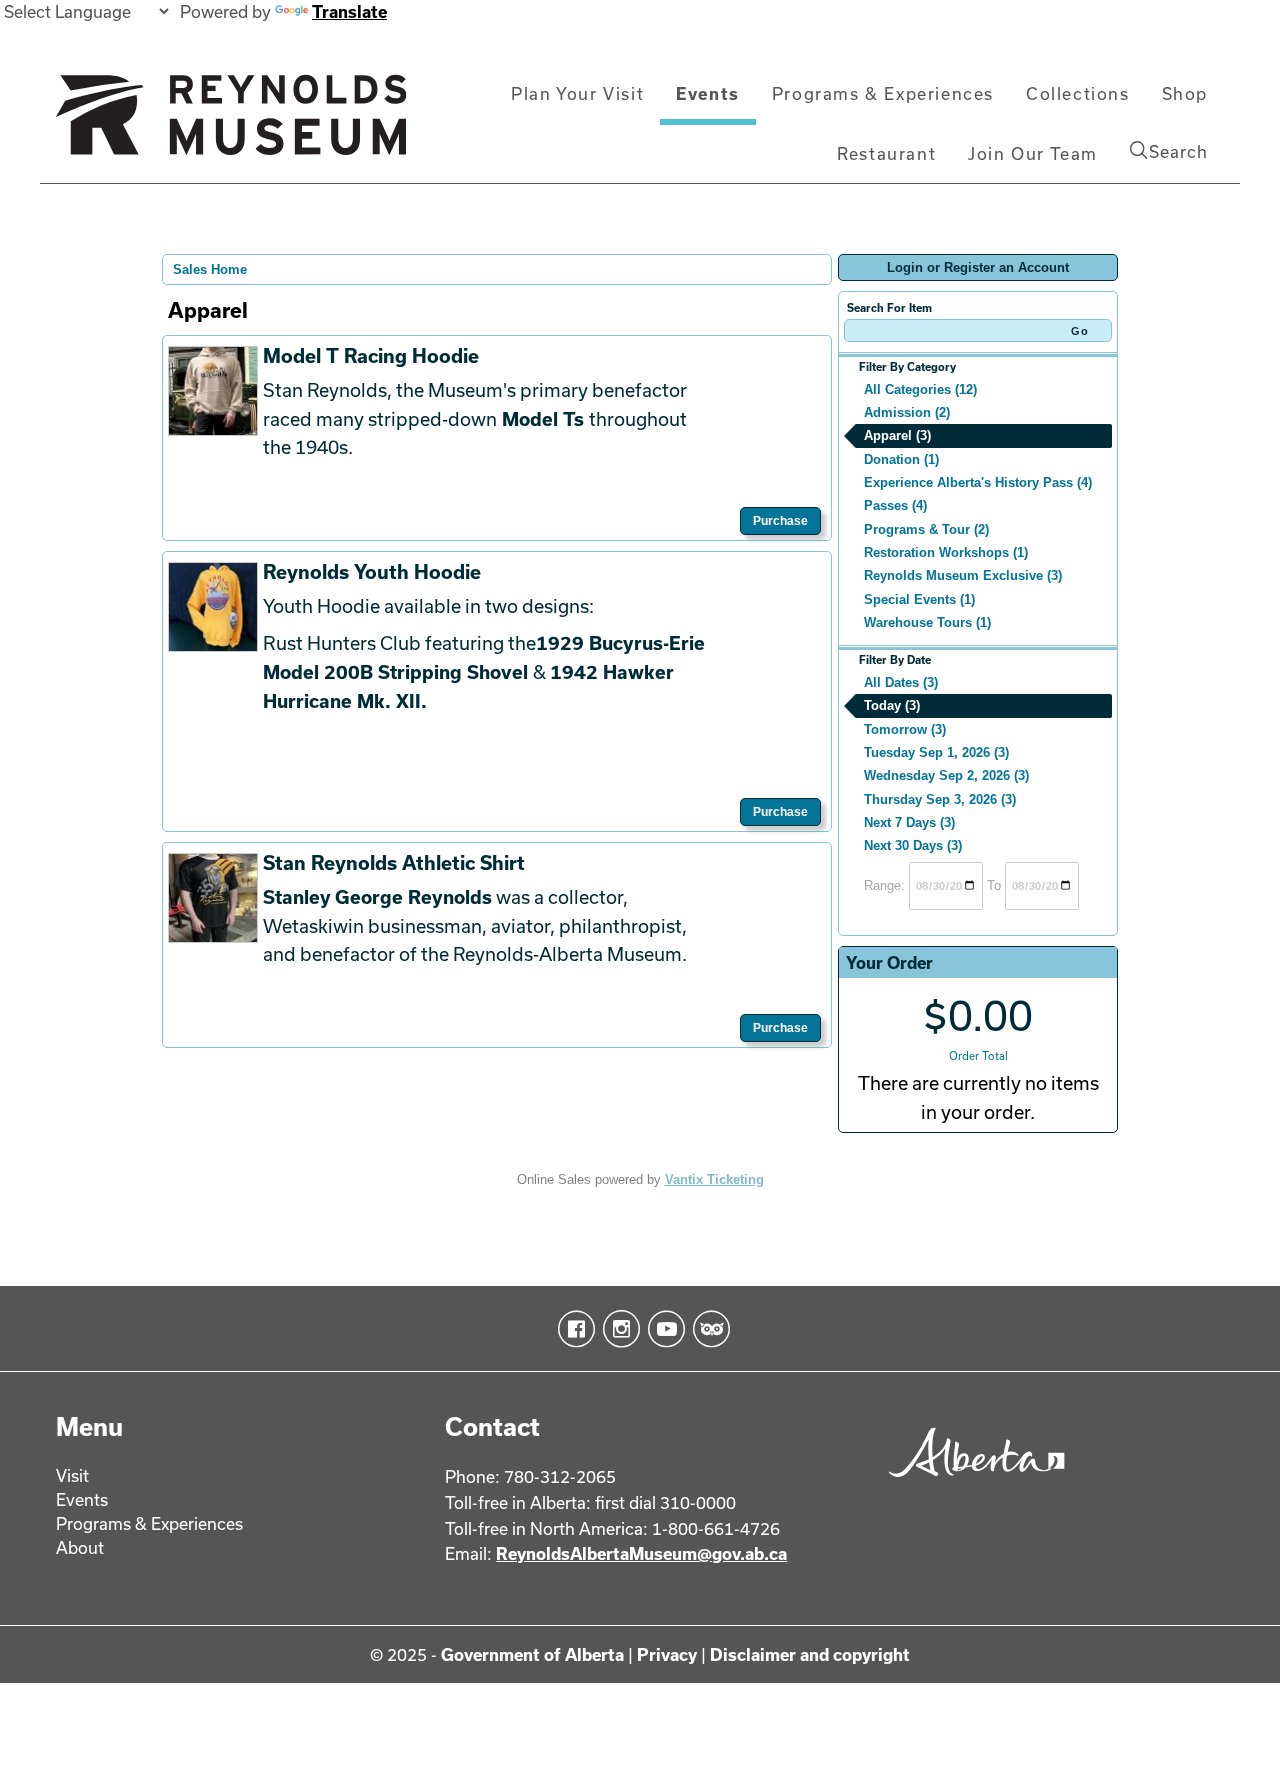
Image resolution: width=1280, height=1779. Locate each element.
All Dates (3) (901, 682)
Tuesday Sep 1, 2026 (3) (936, 752)
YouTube (662, 1329)
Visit (72, 1475)
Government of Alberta (532, 1654)
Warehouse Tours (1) (927, 622)
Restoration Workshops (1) (946, 552)
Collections (1078, 93)
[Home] (231, 123)
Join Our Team (1033, 153)
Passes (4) (895, 505)
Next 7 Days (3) (909, 822)
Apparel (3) (897, 435)
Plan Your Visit (577, 93)
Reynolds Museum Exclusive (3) (963, 575)
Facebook (572, 1329)
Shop (1185, 93)
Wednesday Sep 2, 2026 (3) (946, 775)
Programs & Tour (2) (926, 529)
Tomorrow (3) (905, 729)
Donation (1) (901, 459)
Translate (349, 11)
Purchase (780, 521)
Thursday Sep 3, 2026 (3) (940, 799)
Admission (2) (907, 412)
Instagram (617, 1329)
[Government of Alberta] (971, 1483)
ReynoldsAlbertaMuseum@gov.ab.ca (641, 1553)
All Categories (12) (920, 389)
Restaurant (886, 153)
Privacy (667, 1654)
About (80, 1547)
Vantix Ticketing (714, 1179)
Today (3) (892, 705)
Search (1178, 151)
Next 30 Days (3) (913, 845)
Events (708, 93)
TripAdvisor (707, 1329)
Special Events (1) (919, 599)
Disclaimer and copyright (810, 1654)
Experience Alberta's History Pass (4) (978, 482)
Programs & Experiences (883, 93)
